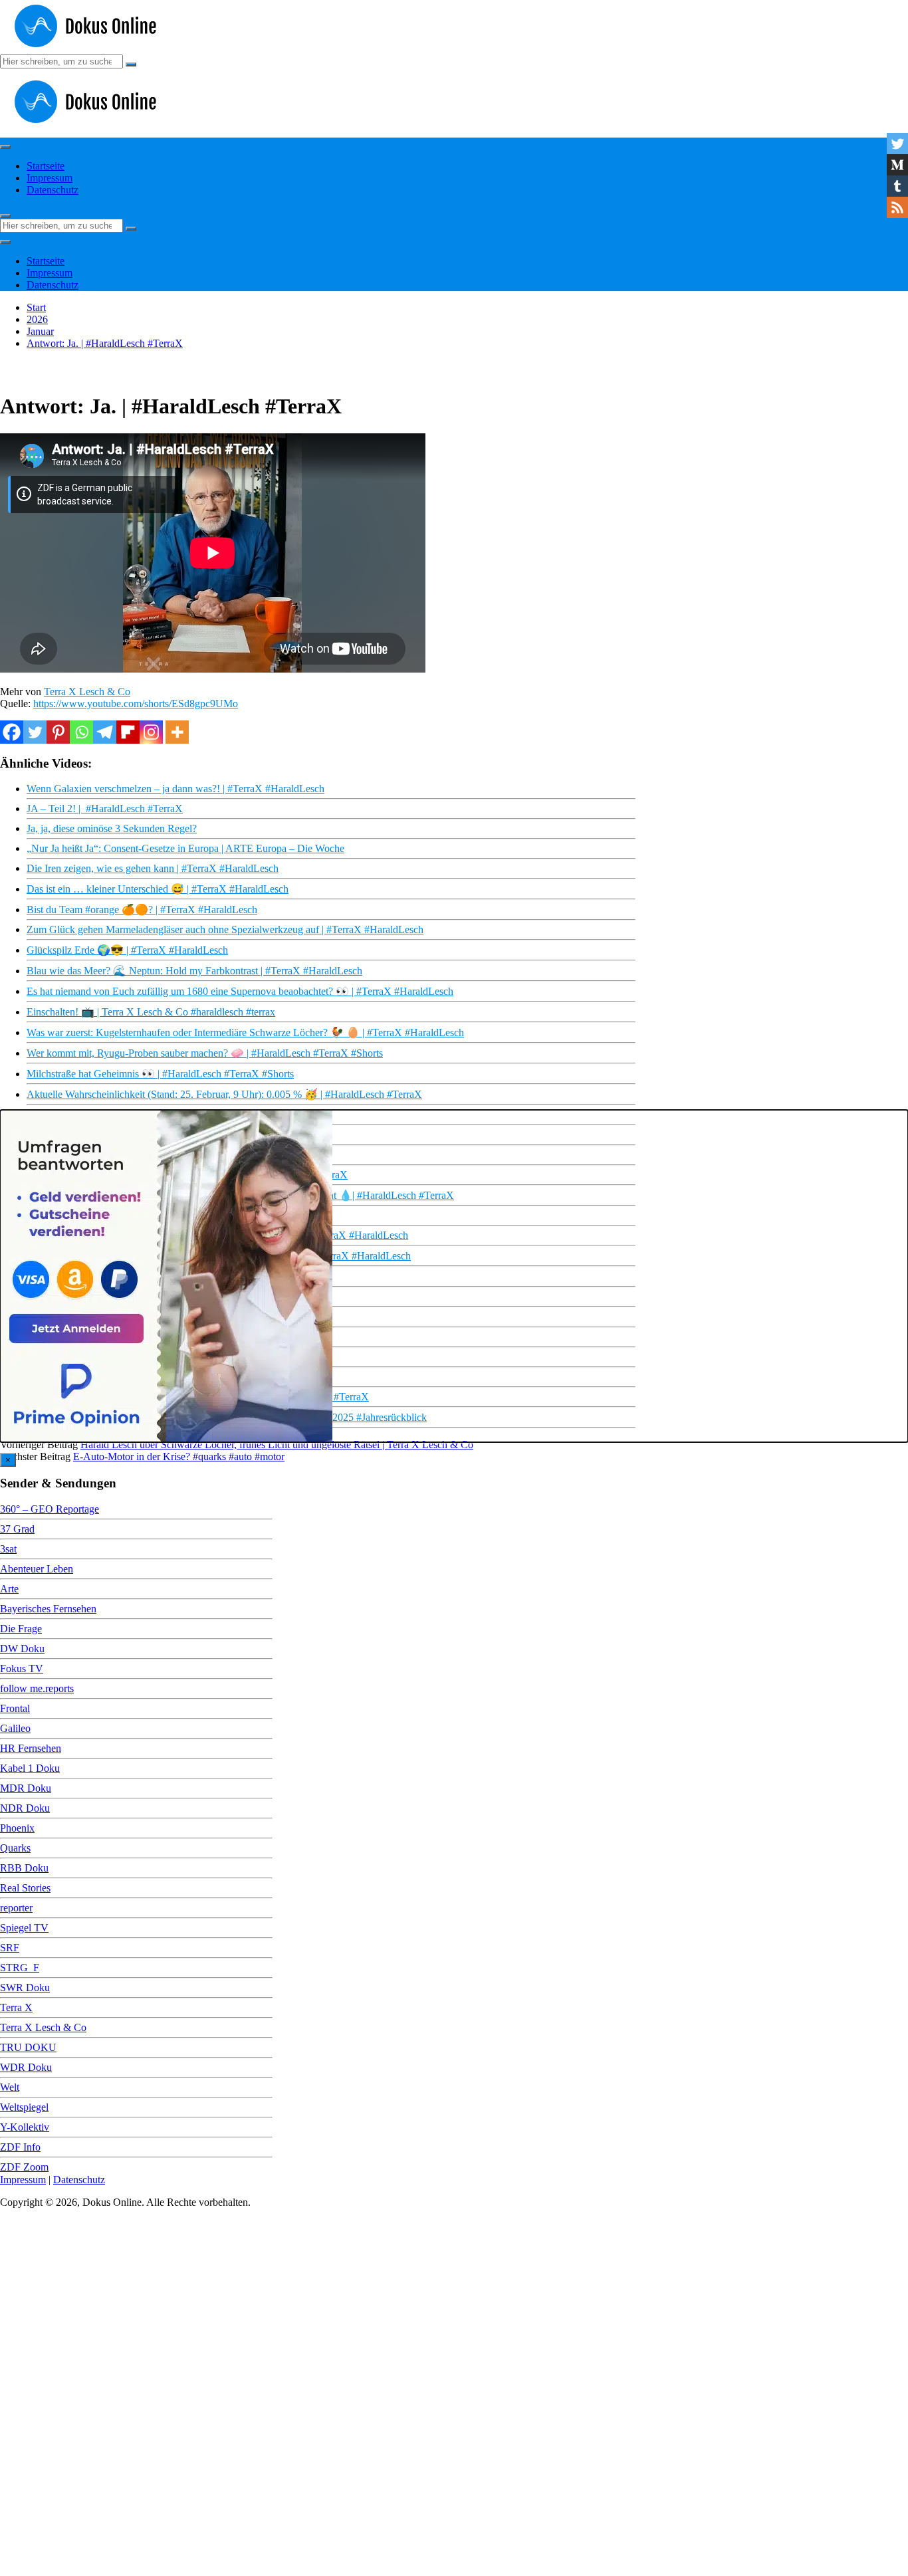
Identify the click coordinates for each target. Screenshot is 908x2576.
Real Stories (25, 1888)
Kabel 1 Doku (30, 1768)
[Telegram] (105, 732)
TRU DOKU (28, 2047)
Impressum (50, 178)
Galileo (15, 1728)
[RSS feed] (897, 207)
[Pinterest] (58, 732)
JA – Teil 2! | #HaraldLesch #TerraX (105, 808)
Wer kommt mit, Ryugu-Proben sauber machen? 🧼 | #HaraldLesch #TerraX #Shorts (205, 1053)
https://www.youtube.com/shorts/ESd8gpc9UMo (136, 703)
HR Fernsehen (31, 1748)
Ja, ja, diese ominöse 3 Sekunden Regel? (112, 828)
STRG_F (20, 1968)
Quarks (15, 1848)
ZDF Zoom (24, 2167)
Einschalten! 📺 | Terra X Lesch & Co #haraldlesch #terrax (151, 1012)
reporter (16, 1908)
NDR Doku (25, 1808)
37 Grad (17, 1529)
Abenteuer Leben (37, 1569)
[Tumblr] (897, 186)
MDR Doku (26, 1788)
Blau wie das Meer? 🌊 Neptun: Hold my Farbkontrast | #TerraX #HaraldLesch (194, 971)
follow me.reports (37, 1688)
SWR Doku (25, 1987)
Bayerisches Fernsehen (48, 1609)
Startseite (46, 166)
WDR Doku (26, 2067)
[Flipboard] (128, 732)
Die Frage (21, 1629)
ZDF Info (20, 2147)
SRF (10, 1948)
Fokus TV (22, 1668)
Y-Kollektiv (25, 2127)
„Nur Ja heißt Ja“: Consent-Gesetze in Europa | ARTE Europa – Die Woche (185, 848)
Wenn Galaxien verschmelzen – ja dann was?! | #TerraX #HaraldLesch (175, 789)
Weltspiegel (24, 2107)
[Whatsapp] (81, 732)
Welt (10, 2087)
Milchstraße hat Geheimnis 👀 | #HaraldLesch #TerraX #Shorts (160, 1074)
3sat (8, 1549)
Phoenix (17, 1828)
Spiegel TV (24, 1928)
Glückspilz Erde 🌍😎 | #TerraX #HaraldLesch (127, 950)
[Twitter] (35, 732)
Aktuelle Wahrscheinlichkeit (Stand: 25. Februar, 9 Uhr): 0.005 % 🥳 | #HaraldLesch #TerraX (224, 1094)
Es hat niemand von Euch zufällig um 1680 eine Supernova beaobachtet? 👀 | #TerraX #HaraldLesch (240, 991)
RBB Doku (24, 1868)
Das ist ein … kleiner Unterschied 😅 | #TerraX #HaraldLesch (158, 889)
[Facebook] (12, 732)
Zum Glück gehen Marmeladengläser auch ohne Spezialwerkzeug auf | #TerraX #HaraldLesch (225, 929)
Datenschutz (53, 190)
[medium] (897, 165)
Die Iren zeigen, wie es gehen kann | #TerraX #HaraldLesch (153, 868)
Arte (9, 1589)
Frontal (15, 1708)
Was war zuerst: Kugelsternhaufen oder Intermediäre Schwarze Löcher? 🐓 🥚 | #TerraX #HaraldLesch (245, 1032)
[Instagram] (151, 732)
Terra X (16, 2007)
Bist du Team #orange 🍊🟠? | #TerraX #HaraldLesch (142, 910)
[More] (177, 732)
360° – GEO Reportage (50, 1509)
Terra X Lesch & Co (87, 692)
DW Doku (22, 1649)
